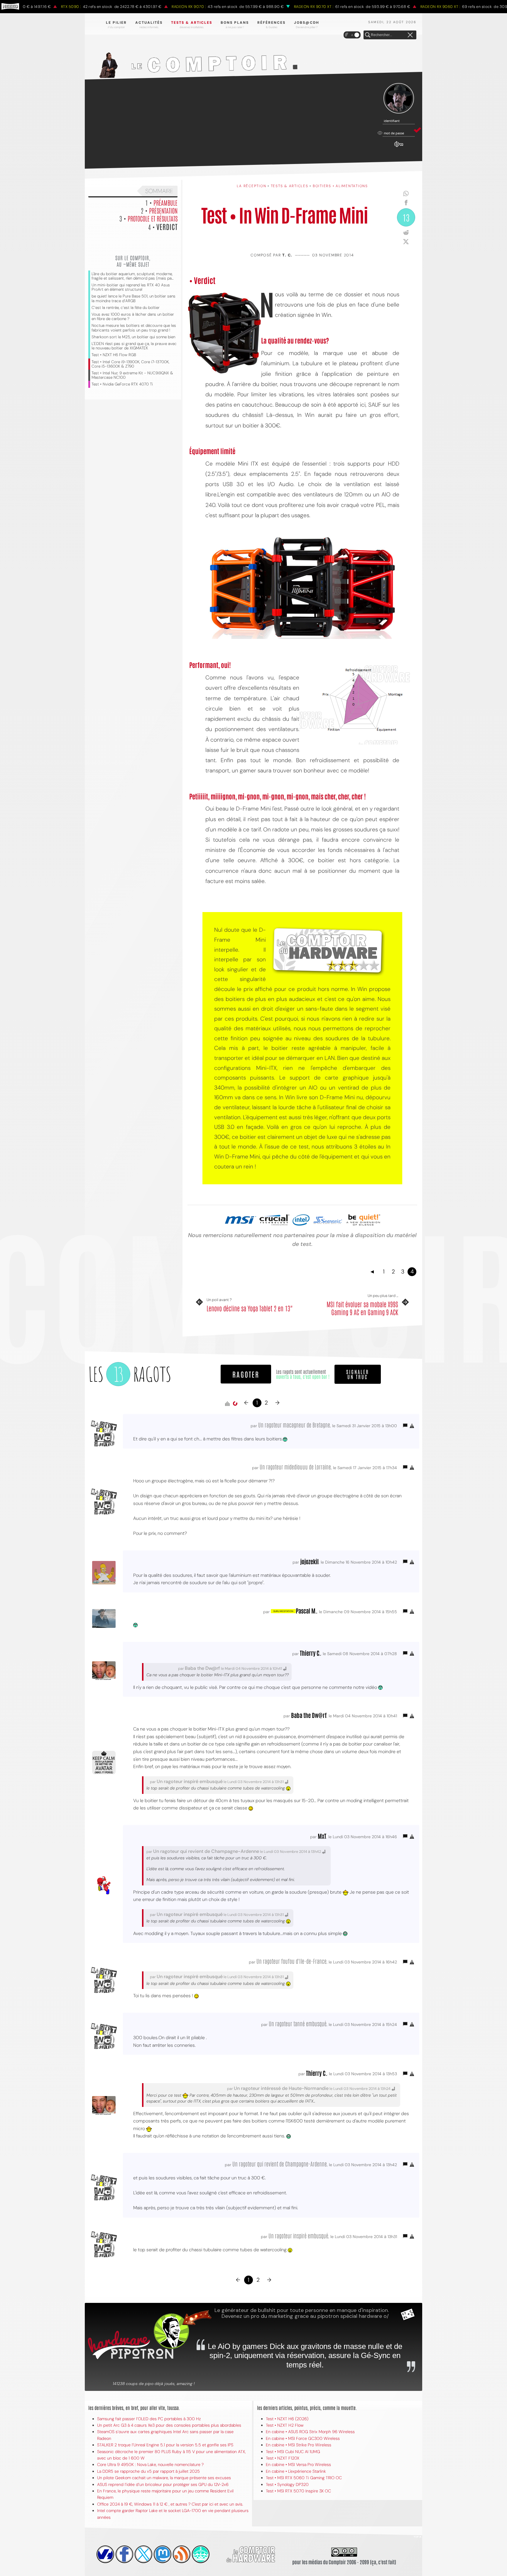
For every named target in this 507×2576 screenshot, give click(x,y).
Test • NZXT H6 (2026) (287, 2419)
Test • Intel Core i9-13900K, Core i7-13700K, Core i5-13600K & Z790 (130, 364)
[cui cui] (143, 2554)
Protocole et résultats (153, 218)
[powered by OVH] (105, 2554)
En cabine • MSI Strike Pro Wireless (299, 2445)
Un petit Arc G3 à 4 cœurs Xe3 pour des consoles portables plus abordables (169, 2425)
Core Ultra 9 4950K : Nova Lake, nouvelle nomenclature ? (150, 2465)
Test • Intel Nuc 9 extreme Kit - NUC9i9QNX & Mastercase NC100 (132, 375)
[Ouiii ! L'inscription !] (399, 98)
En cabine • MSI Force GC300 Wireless (303, 2438)
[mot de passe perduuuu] (399, 147)
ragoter (246, 1374)
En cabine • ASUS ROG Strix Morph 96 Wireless (310, 2432)
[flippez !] (163, 2554)
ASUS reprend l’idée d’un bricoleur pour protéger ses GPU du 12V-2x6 (163, 2484)
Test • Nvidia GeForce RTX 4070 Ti (122, 384)
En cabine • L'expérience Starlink (296, 2471)
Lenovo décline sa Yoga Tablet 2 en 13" (250, 1308)
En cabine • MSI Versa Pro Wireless (298, 2465)
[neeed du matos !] (201, 2554)
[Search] (368, 35)
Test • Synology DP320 (287, 2484)
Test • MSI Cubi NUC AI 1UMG (293, 2452)
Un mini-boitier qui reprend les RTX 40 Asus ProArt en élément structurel (131, 287)
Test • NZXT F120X (283, 2458)
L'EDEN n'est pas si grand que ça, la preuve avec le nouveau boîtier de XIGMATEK (134, 346)
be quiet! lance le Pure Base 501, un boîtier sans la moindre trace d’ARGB (133, 298)
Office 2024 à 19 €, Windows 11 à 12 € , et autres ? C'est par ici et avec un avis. (170, 2504)
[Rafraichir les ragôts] (235, 1404)
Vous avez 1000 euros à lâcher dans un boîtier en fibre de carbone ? (133, 317)
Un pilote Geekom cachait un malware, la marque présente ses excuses (164, 2478)
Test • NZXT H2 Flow (285, 2425)
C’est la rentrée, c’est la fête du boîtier (126, 308)
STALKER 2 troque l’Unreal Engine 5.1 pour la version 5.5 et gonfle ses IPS (165, 2445)
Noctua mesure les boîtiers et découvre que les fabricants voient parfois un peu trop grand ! (134, 328)
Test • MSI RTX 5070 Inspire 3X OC (298, 2491)
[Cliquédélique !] (224, 333)
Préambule (165, 202)
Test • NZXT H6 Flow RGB (114, 355)
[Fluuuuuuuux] (182, 2554)
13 (406, 217)
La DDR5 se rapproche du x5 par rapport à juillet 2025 (148, 2471)
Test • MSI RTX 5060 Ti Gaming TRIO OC (304, 2478)
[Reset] (410, 35)
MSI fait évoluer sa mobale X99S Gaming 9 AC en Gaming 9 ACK (362, 1308)
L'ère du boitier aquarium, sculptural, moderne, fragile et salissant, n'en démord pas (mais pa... (132, 276)
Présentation (163, 210)
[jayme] (124, 2554)
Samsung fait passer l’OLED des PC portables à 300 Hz (149, 2419)
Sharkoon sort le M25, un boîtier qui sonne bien (133, 337)
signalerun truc (358, 1374)
